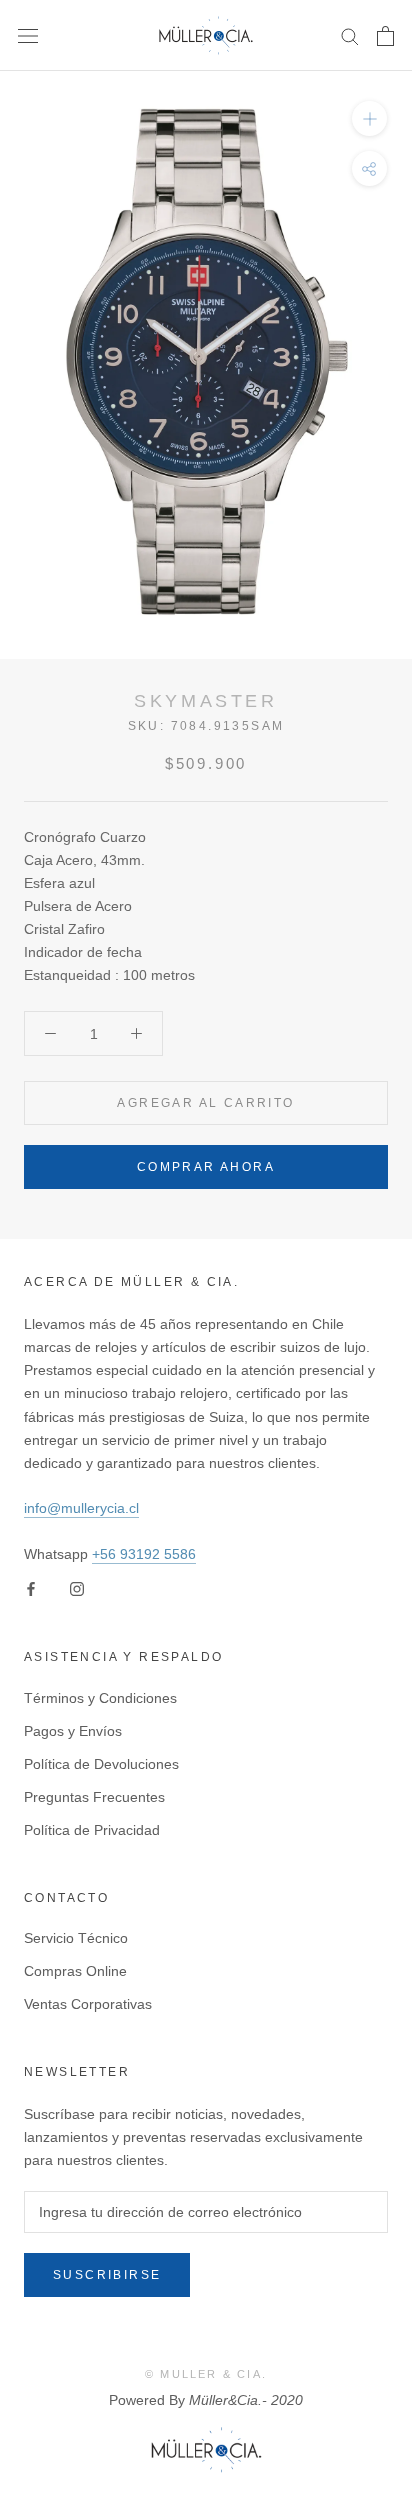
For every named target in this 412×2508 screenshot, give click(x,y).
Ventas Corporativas (88, 2004)
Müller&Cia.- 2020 (246, 2400)
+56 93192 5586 (144, 1554)
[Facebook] (31, 1588)
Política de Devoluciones (101, 1764)
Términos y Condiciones (100, 1698)
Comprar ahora (206, 1167)
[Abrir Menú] (28, 35)
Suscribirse (107, 2275)
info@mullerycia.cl (81, 1508)
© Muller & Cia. (206, 2374)
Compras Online (75, 1971)
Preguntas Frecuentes (94, 1797)
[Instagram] (77, 1588)
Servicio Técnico (76, 1938)
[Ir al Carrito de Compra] (385, 36)
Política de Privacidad (92, 1830)
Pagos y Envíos (73, 1731)
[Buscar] (350, 35)
